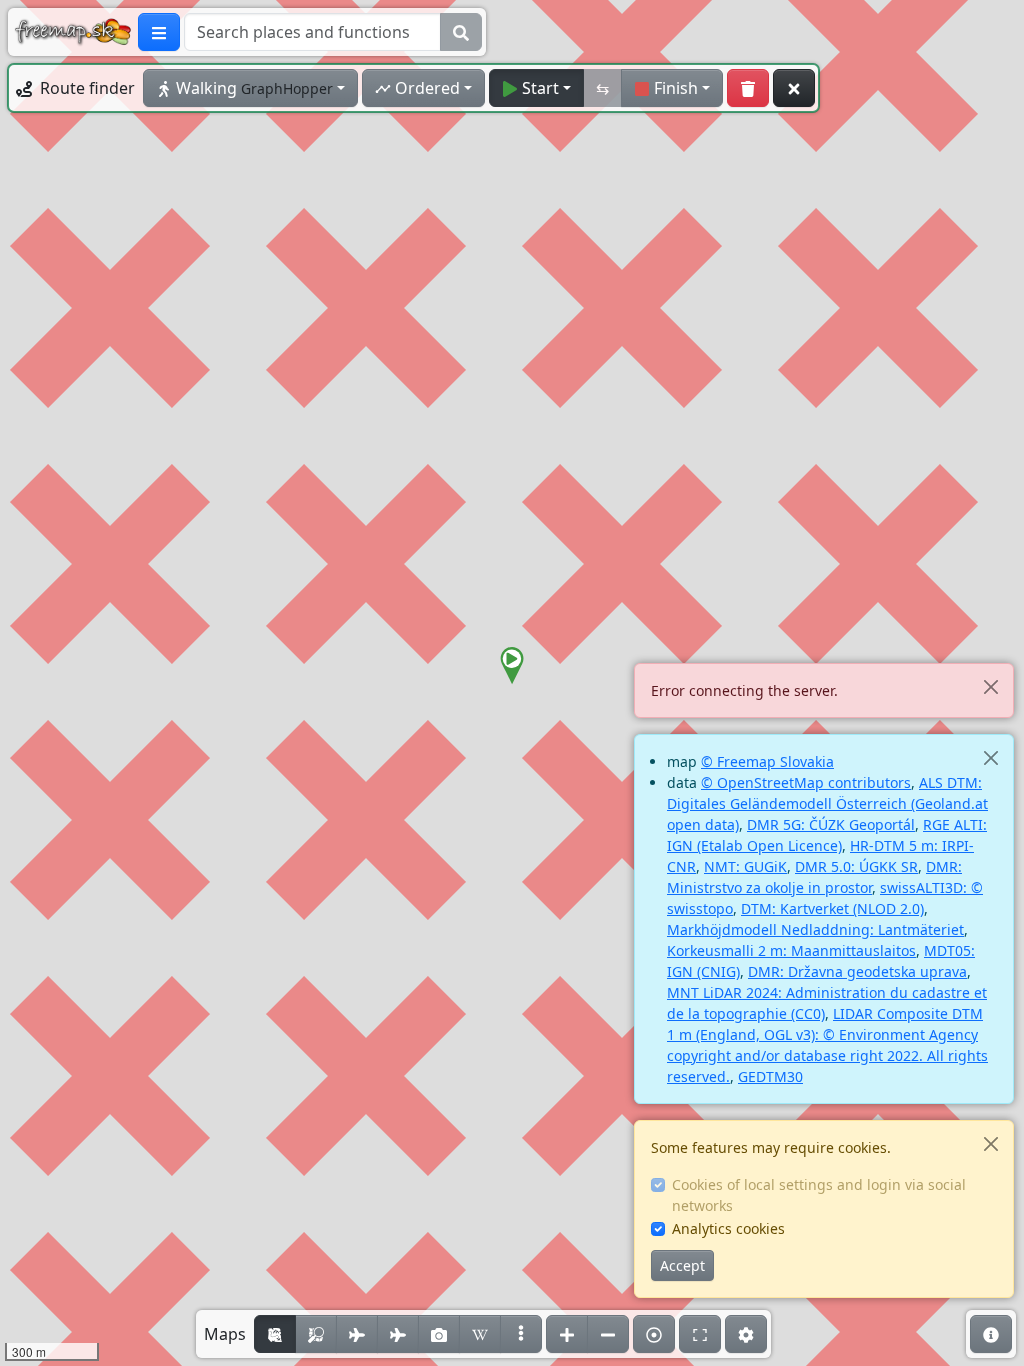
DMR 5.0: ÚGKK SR (856, 866)
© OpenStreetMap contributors (806, 782)
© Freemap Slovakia (767, 761)
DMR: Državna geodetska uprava (857, 971)
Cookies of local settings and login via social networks (819, 1195)
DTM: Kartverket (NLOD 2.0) (832, 908)
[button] (512, 666)
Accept (682, 1265)
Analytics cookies (728, 1228)
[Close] (990, 686)
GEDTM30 (770, 1076)
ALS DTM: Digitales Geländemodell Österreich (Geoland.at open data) (827, 803)
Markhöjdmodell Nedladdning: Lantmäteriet (815, 929)
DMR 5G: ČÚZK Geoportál (831, 824)
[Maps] (521, 1334)
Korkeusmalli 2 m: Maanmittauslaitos (791, 950)
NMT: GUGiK (745, 866)
